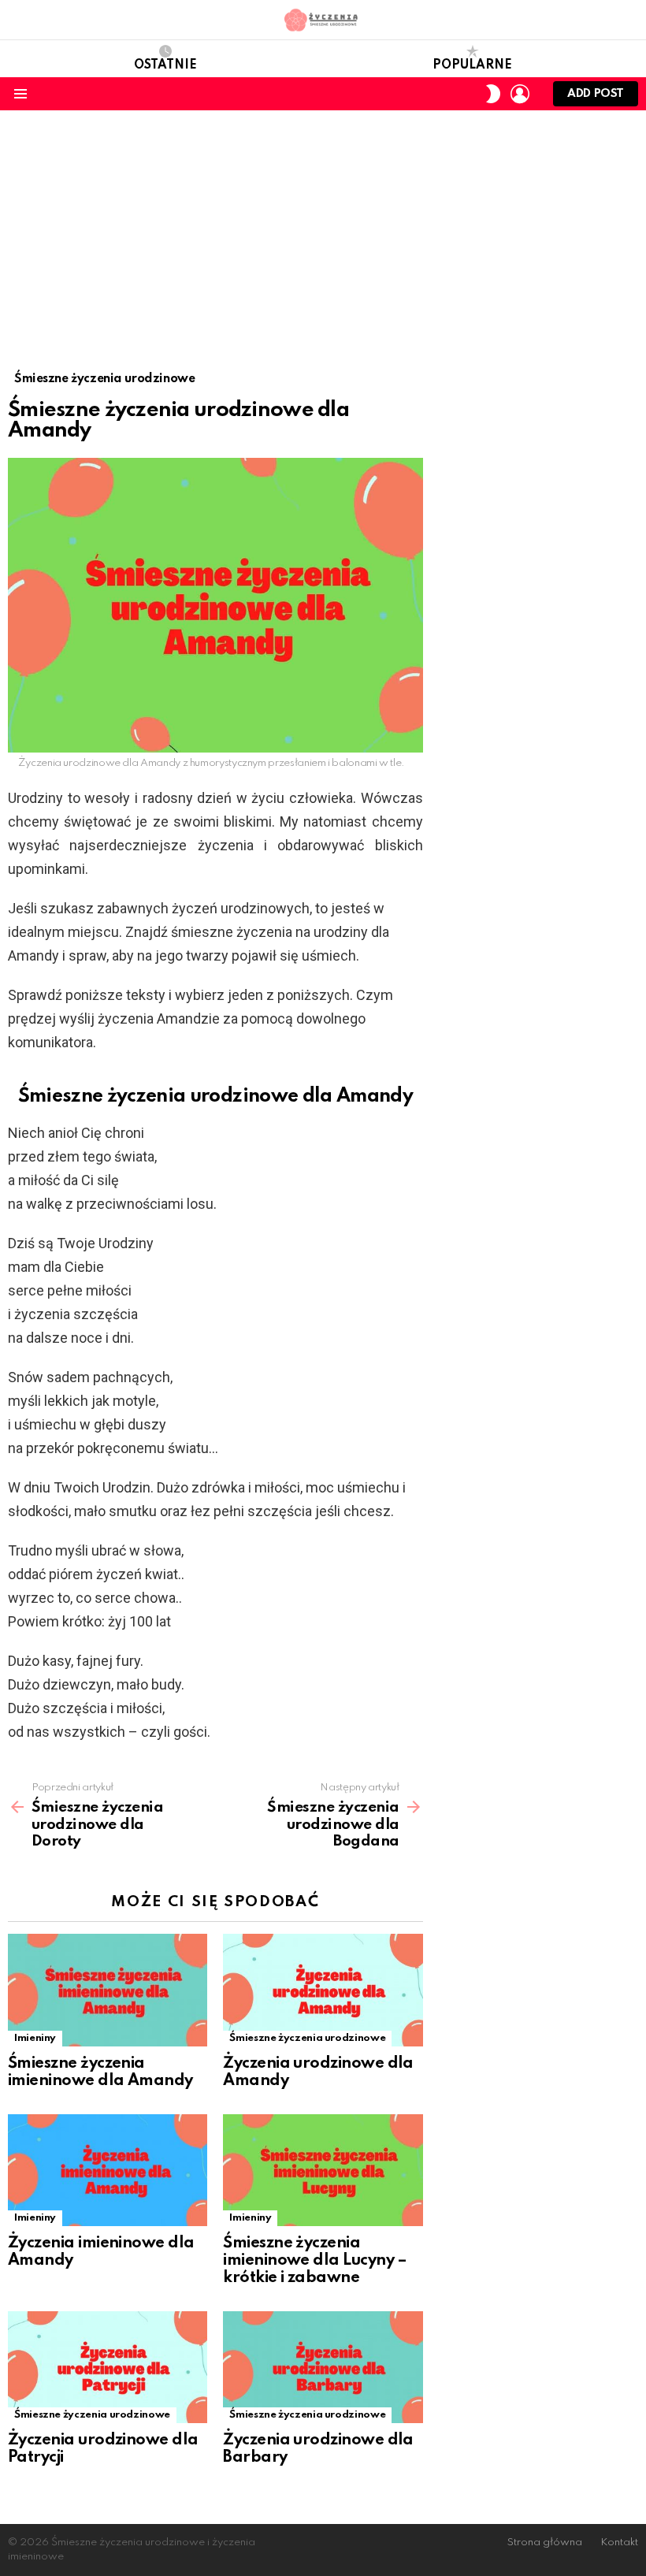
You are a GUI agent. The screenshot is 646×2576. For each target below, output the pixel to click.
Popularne (472, 65)
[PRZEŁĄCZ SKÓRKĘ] (493, 94)
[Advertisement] (323, 229)
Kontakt (619, 2543)
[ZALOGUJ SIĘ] (520, 94)
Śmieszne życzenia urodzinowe (307, 2038)
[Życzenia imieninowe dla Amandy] (108, 2171)
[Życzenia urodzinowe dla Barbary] (323, 2368)
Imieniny (35, 2038)
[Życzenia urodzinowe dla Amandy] (323, 1990)
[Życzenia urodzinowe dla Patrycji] (108, 2368)
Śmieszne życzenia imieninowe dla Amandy (100, 2072)
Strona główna (545, 2543)
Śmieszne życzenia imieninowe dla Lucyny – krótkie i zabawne (315, 2261)
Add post (596, 94)
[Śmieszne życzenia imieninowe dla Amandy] (108, 1990)
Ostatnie (165, 65)
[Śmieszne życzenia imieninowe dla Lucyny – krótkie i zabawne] (323, 2171)
